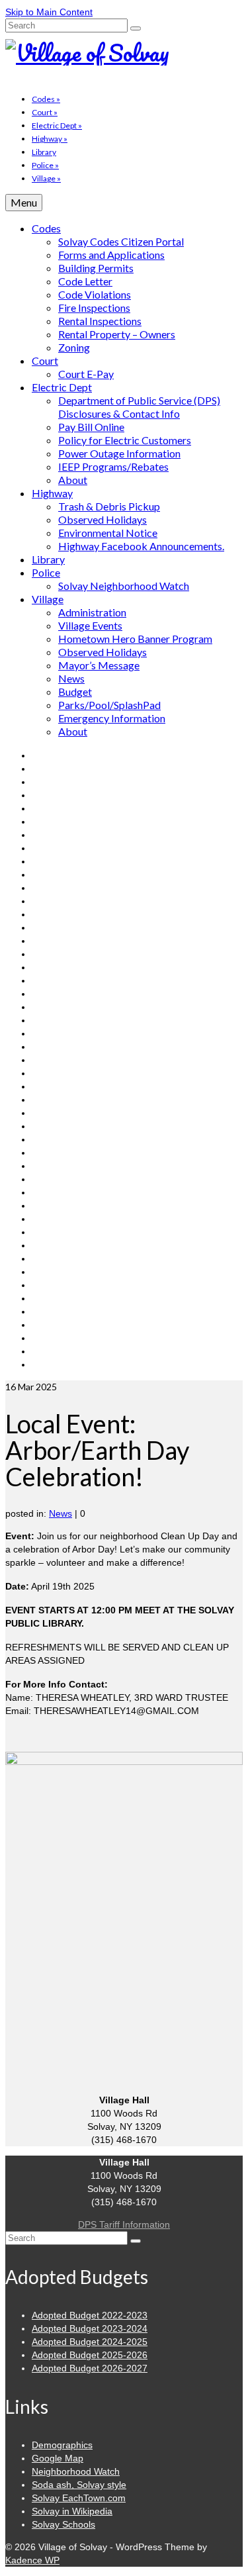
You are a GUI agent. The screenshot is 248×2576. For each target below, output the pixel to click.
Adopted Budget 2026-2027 (90, 2368)
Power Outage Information (119, 453)
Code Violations (95, 294)
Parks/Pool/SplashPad (109, 705)
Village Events (90, 625)
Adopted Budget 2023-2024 (90, 2328)
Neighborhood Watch (76, 2471)
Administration (92, 612)
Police (45, 165)
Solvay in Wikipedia (72, 2511)
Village (46, 178)
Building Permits (96, 268)
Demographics (62, 2445)
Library (44, 152)
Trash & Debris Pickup (109, 506)
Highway (50, 139)
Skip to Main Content (49, 12)
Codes (46, 99)
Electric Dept (57, 125)
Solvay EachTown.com (79, 2498)
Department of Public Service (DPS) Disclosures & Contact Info (139, 407)
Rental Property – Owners (117, 334)
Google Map (58, 2458)
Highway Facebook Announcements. (141, 546)
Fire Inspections (94, 308)
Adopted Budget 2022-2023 (90, 2315)
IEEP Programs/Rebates (113, 466)
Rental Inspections (100, 321)
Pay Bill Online (91, 427)
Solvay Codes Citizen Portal (121, 241)
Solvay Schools (63, 2524)
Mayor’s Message (99, 665)
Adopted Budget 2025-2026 (90, 2355)
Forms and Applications (111, 255)
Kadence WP (32, 2560)
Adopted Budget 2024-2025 (90, 2342)
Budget (75, 692)
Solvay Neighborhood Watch (124, 586)
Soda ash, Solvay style (79, 2485)
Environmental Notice (108, 533)
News (71, 678)
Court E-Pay (86, 374)
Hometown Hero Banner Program (135, 639)
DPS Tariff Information (124, 2224)
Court (45, 112)
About (73, 480)
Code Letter (85, 281)
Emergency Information (112, 718)
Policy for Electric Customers (125, 440)
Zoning (74, 347)
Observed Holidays (103, 519)
